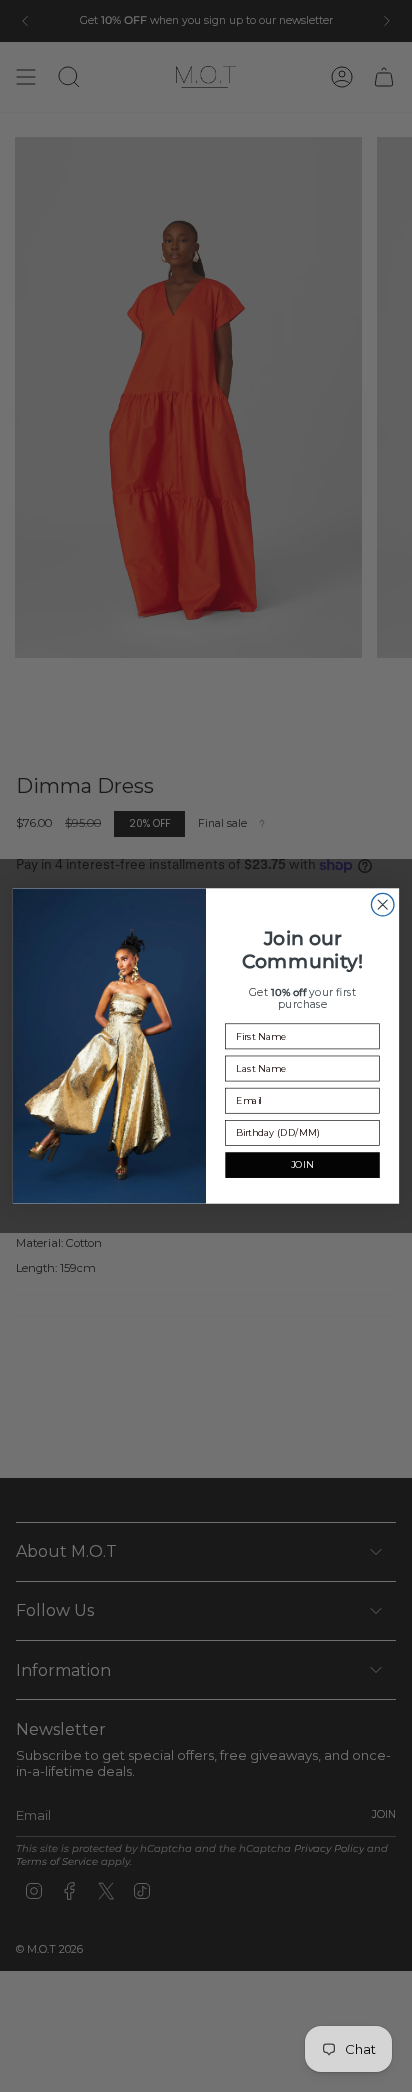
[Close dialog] (382, 904)
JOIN (302, 1165)
